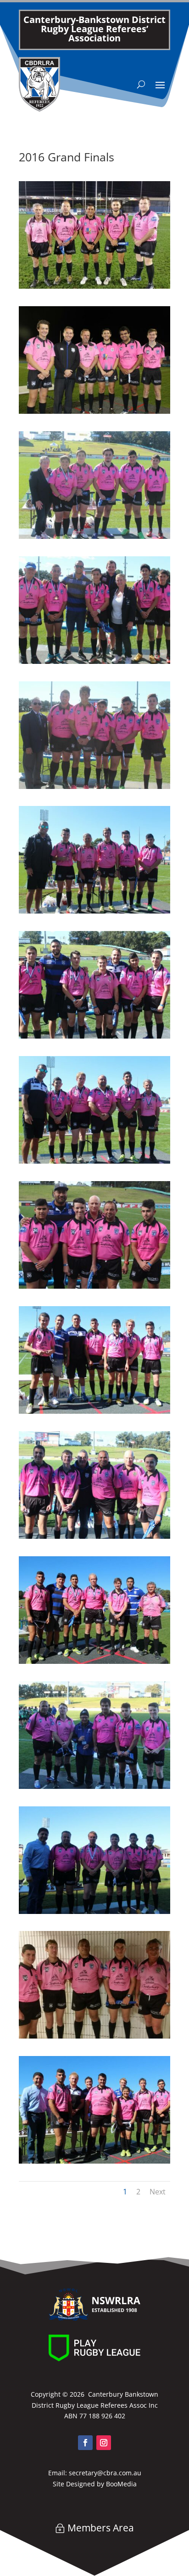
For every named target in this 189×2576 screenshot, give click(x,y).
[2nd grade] (94, 286)
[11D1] (94, 1161)
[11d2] (94, 1286)
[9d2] (94, 661)
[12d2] (94, 1536)
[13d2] (94, 1786)
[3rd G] (94, 411)
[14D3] (94, 2161)
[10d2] (94, 1036)
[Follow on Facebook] (85, 2443)
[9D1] (94, 536)
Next (158, 2192)
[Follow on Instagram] (104, 2443)
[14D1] (94, 1911)
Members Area (101, 2528)
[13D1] (94, 1661)
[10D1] (94, 911)
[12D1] (94, 1411)
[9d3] (94, 786)
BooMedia (121, 2484)
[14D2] (94, 2036)
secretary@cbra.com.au (105, 2473)
